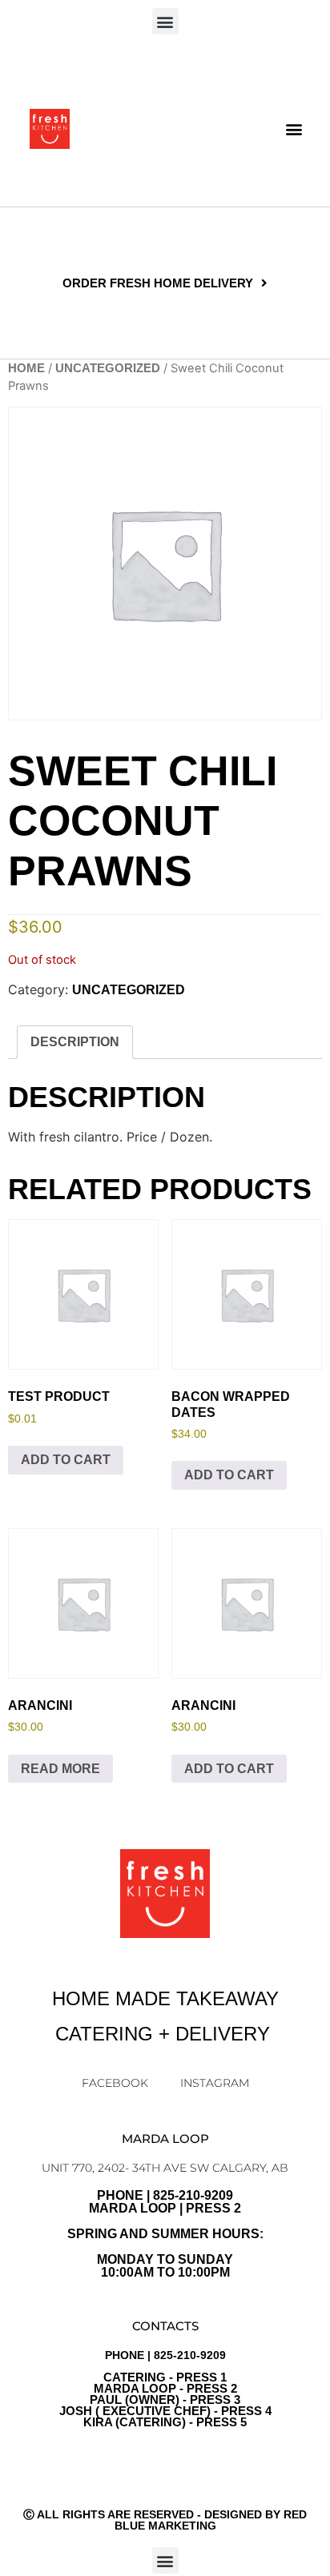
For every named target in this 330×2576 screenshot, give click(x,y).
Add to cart (66, 1460)
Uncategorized (108, 368)
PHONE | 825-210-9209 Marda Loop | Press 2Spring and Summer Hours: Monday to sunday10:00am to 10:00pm (165, 2234)
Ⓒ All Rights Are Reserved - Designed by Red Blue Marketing (165, 2520)
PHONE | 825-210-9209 (165, 2389)
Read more (60, 1769)
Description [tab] (75, 1042)
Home (26, 368)
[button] (165, 21)
